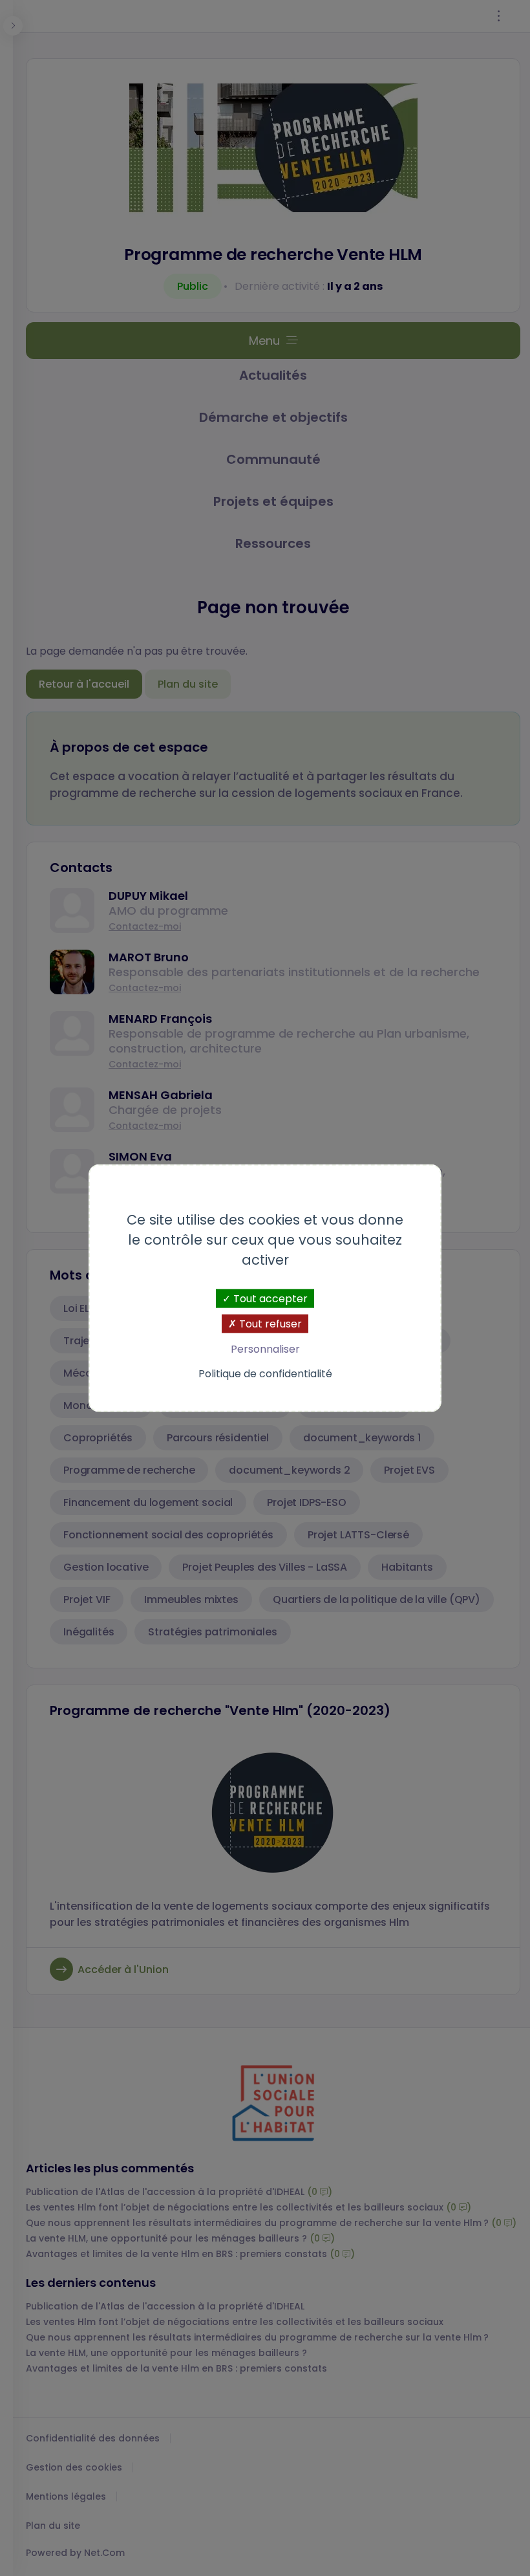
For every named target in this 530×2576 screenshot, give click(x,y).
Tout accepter (269, 1299)
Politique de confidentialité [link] (265, 1373)
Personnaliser (265, 1349)
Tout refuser (269, 1324)
